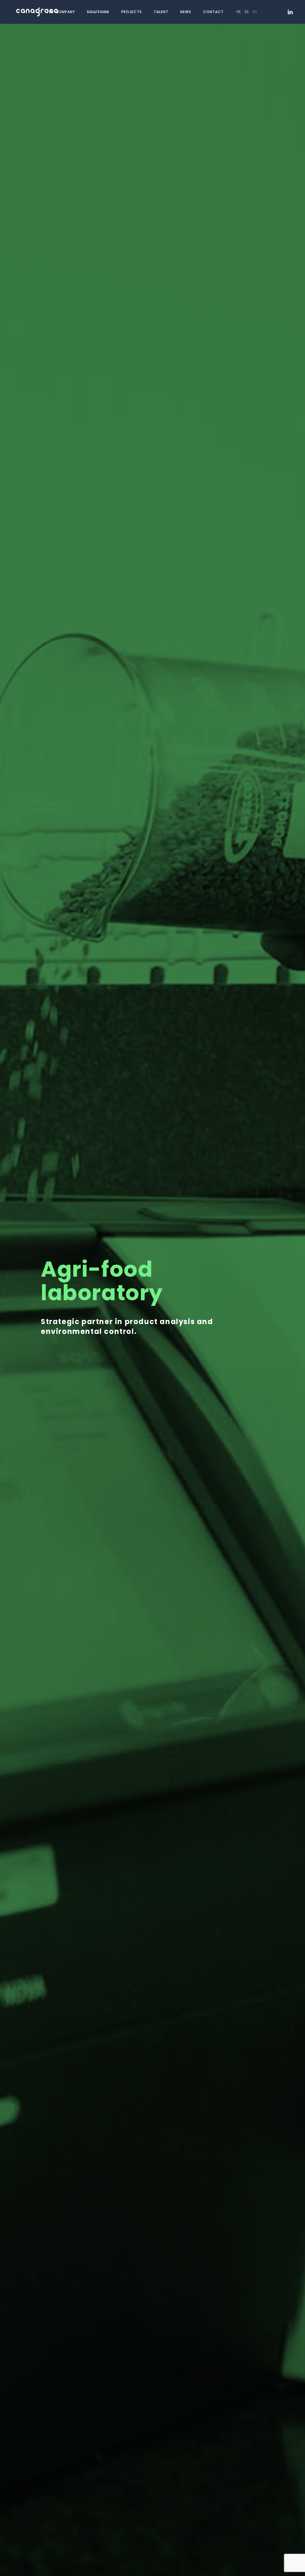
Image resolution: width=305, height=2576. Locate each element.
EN (255, 12)
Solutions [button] (98, 12)
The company (61, 12)
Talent (161, 12)
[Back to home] (38, 12)
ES (247, 12)
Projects (132, 12)
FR (239, 12)
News (186, 12)
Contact (213, 12)
